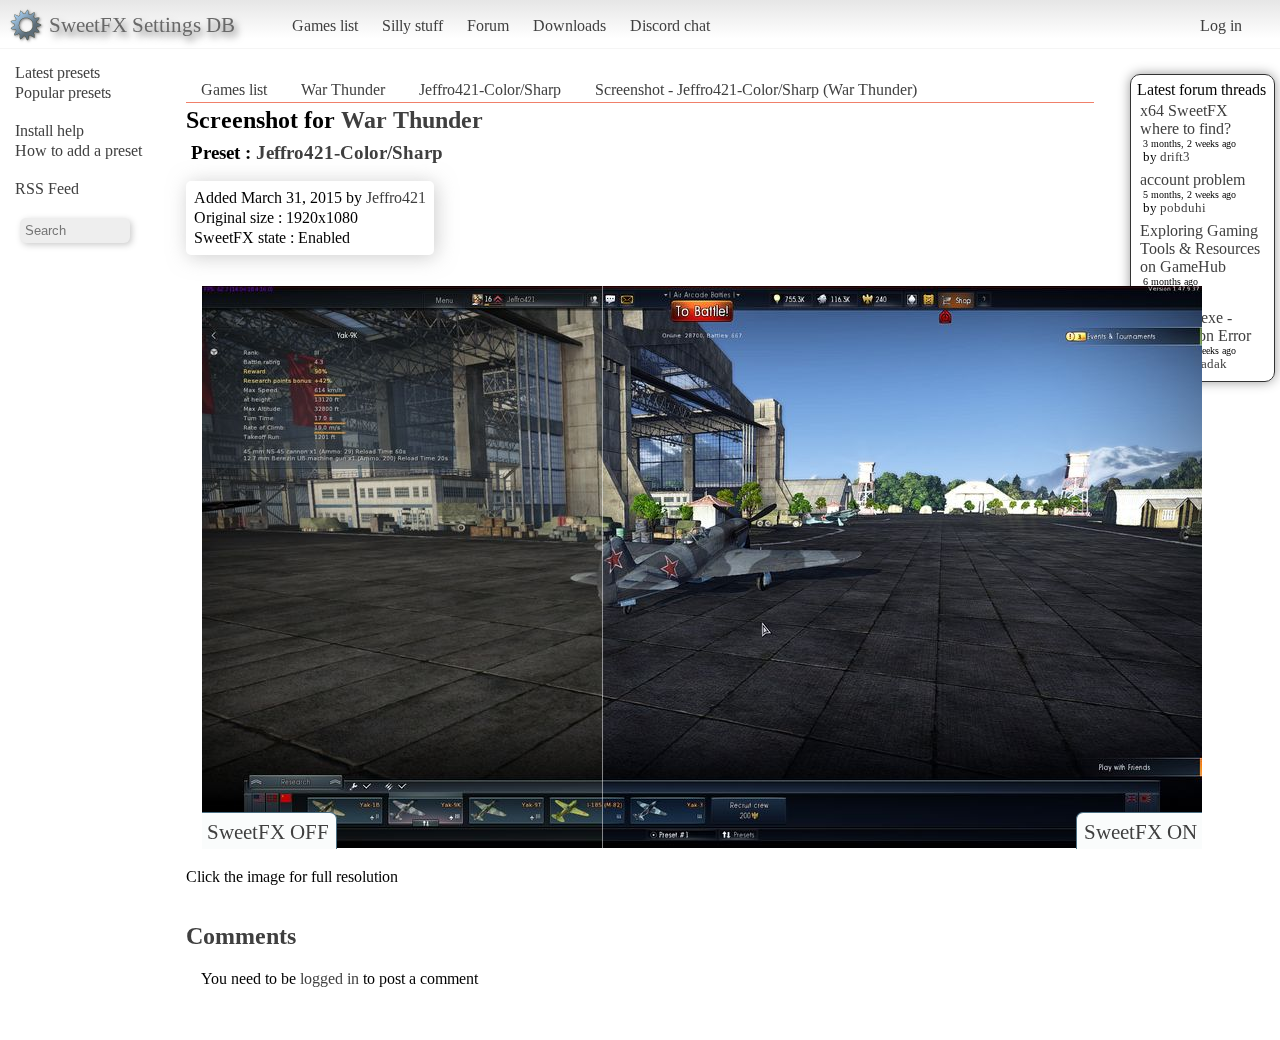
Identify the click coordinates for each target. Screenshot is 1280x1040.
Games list (325, 25)
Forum (488, 25)
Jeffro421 (396, 197)
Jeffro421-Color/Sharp (490, 89)
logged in (329, 978)
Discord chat (670, 25)
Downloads (569, 25)
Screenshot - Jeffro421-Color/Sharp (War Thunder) (756, 89)
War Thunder (343, 89)
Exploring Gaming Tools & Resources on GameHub (1200, 248)
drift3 (1175, 156)
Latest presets (57, 72)
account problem (1192, 179)
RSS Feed (47, 188)
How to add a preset (78, 150)
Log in (1221, 25)
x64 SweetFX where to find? (1185, 119)
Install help (49, 130)
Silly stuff (412, 25)
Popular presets (63, 92)
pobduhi (1183, 207)
